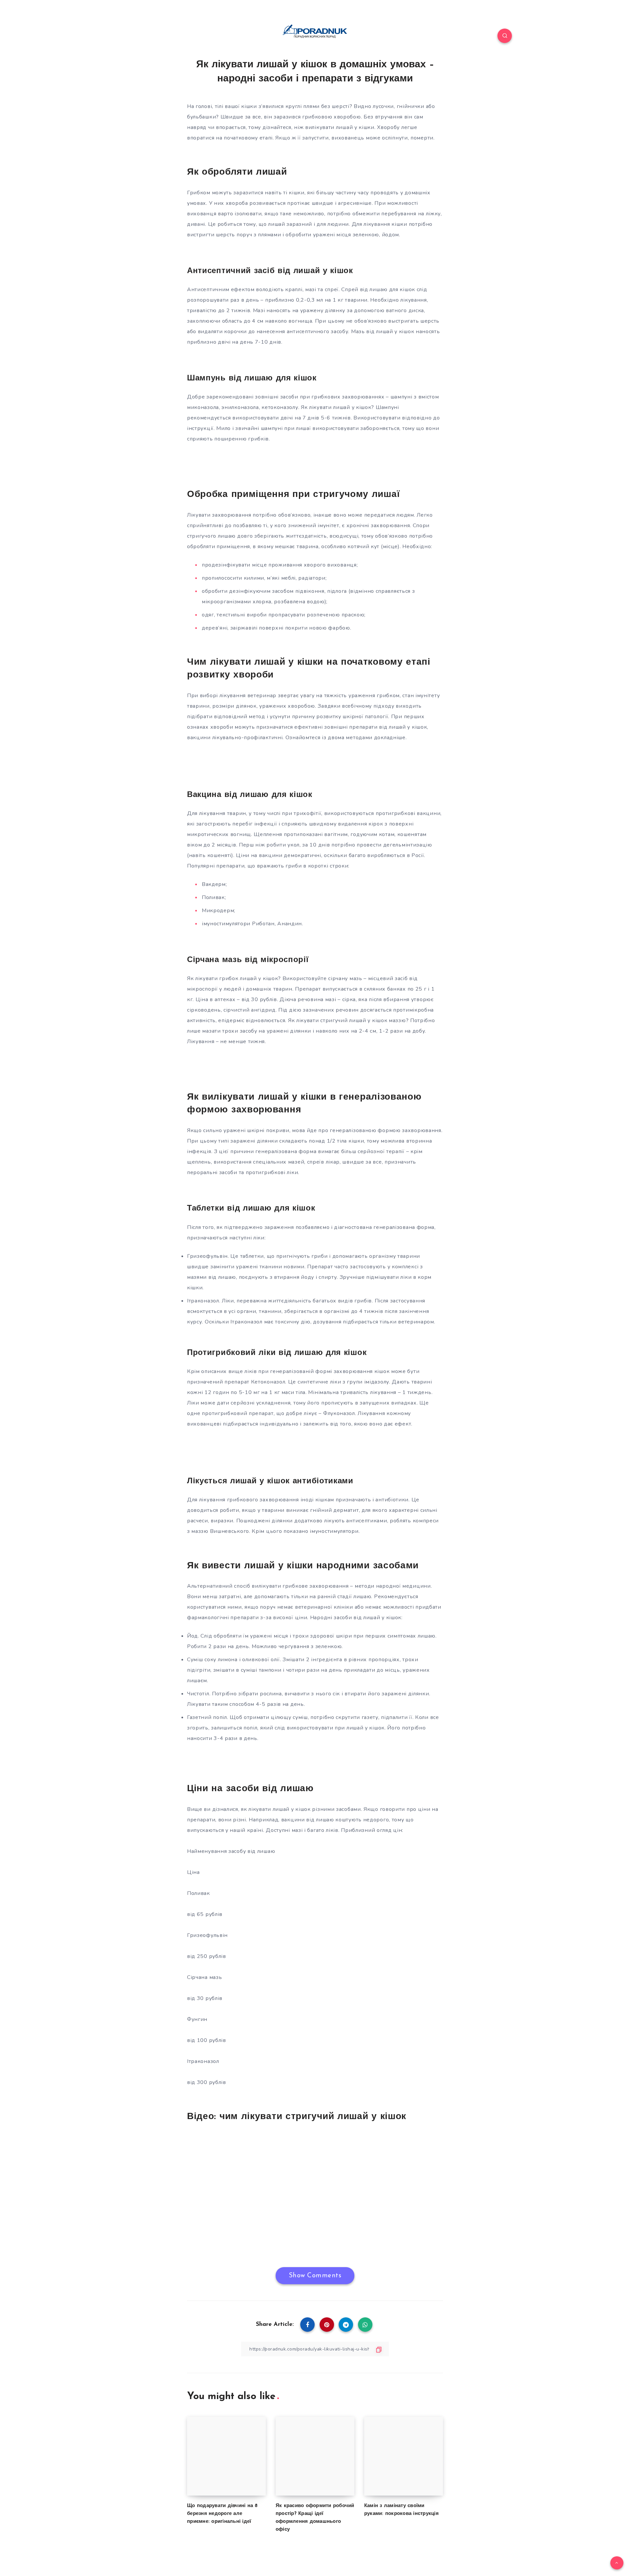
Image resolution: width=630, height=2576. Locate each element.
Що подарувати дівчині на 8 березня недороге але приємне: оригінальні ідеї (222, 2514)
